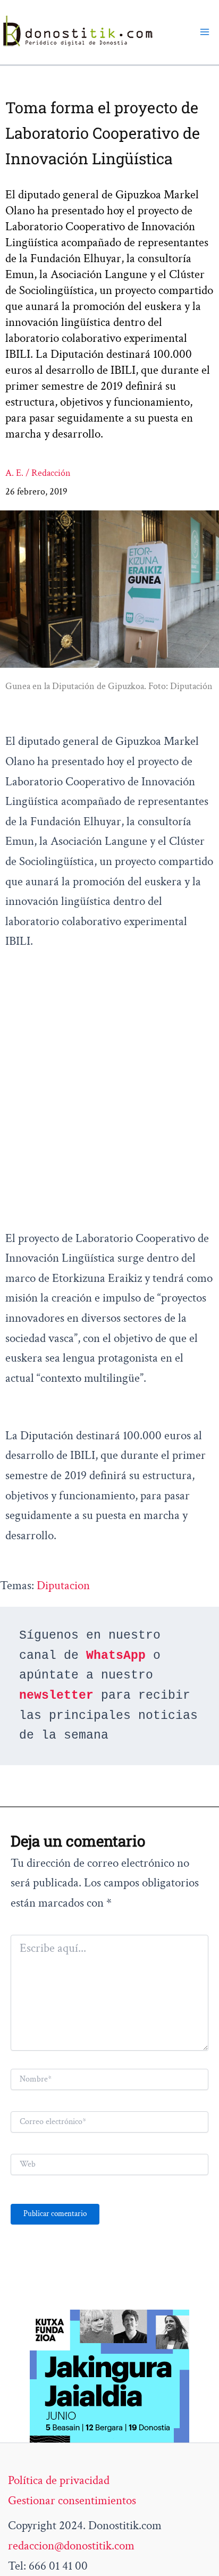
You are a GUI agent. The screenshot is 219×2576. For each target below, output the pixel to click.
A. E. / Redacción (38, 473)
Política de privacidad (59, 2480)
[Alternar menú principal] (205, 32)
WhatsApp (116, 1656)
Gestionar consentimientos (72, 2501)
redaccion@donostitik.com (71, 2546)
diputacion (63, 1585)
